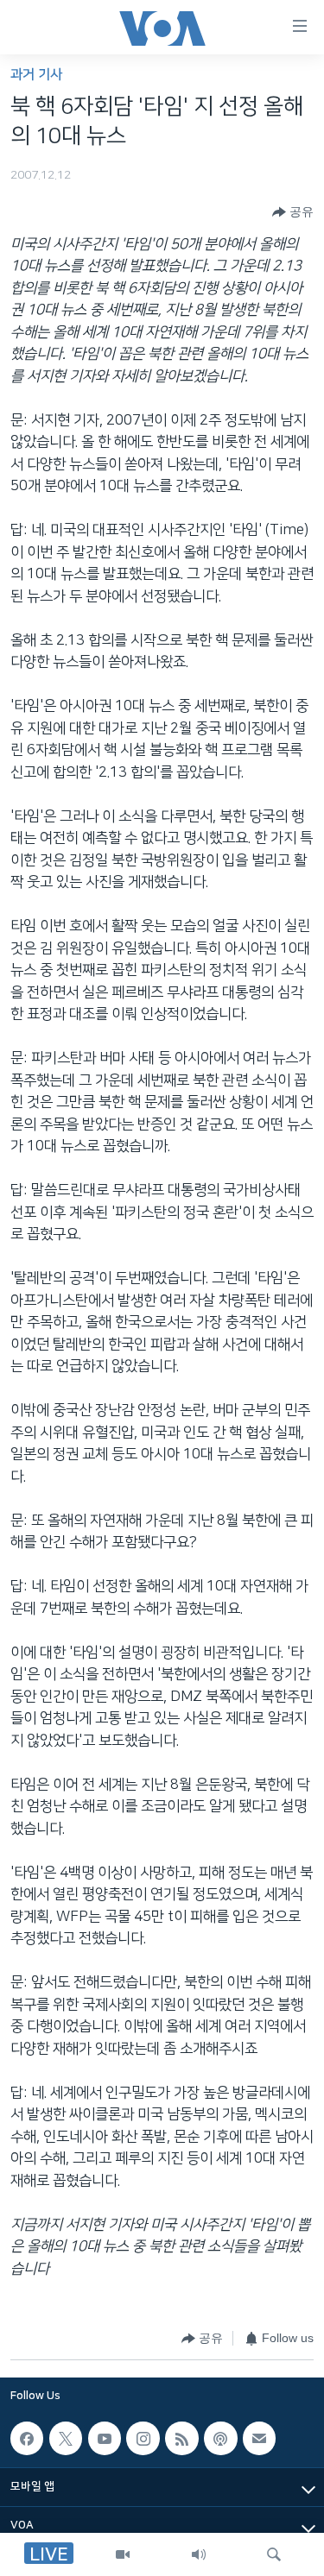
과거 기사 (36, 75)
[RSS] (181, 2438)
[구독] (259, 2438)
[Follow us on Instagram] (143, 2438)
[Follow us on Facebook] (27, 2438)
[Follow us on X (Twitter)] (66, 2438)
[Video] (123, 2554)
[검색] (274, 2554)
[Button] (293, 212)
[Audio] (199, 2554)
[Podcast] (220, 2438)
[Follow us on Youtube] (105, 2438)
